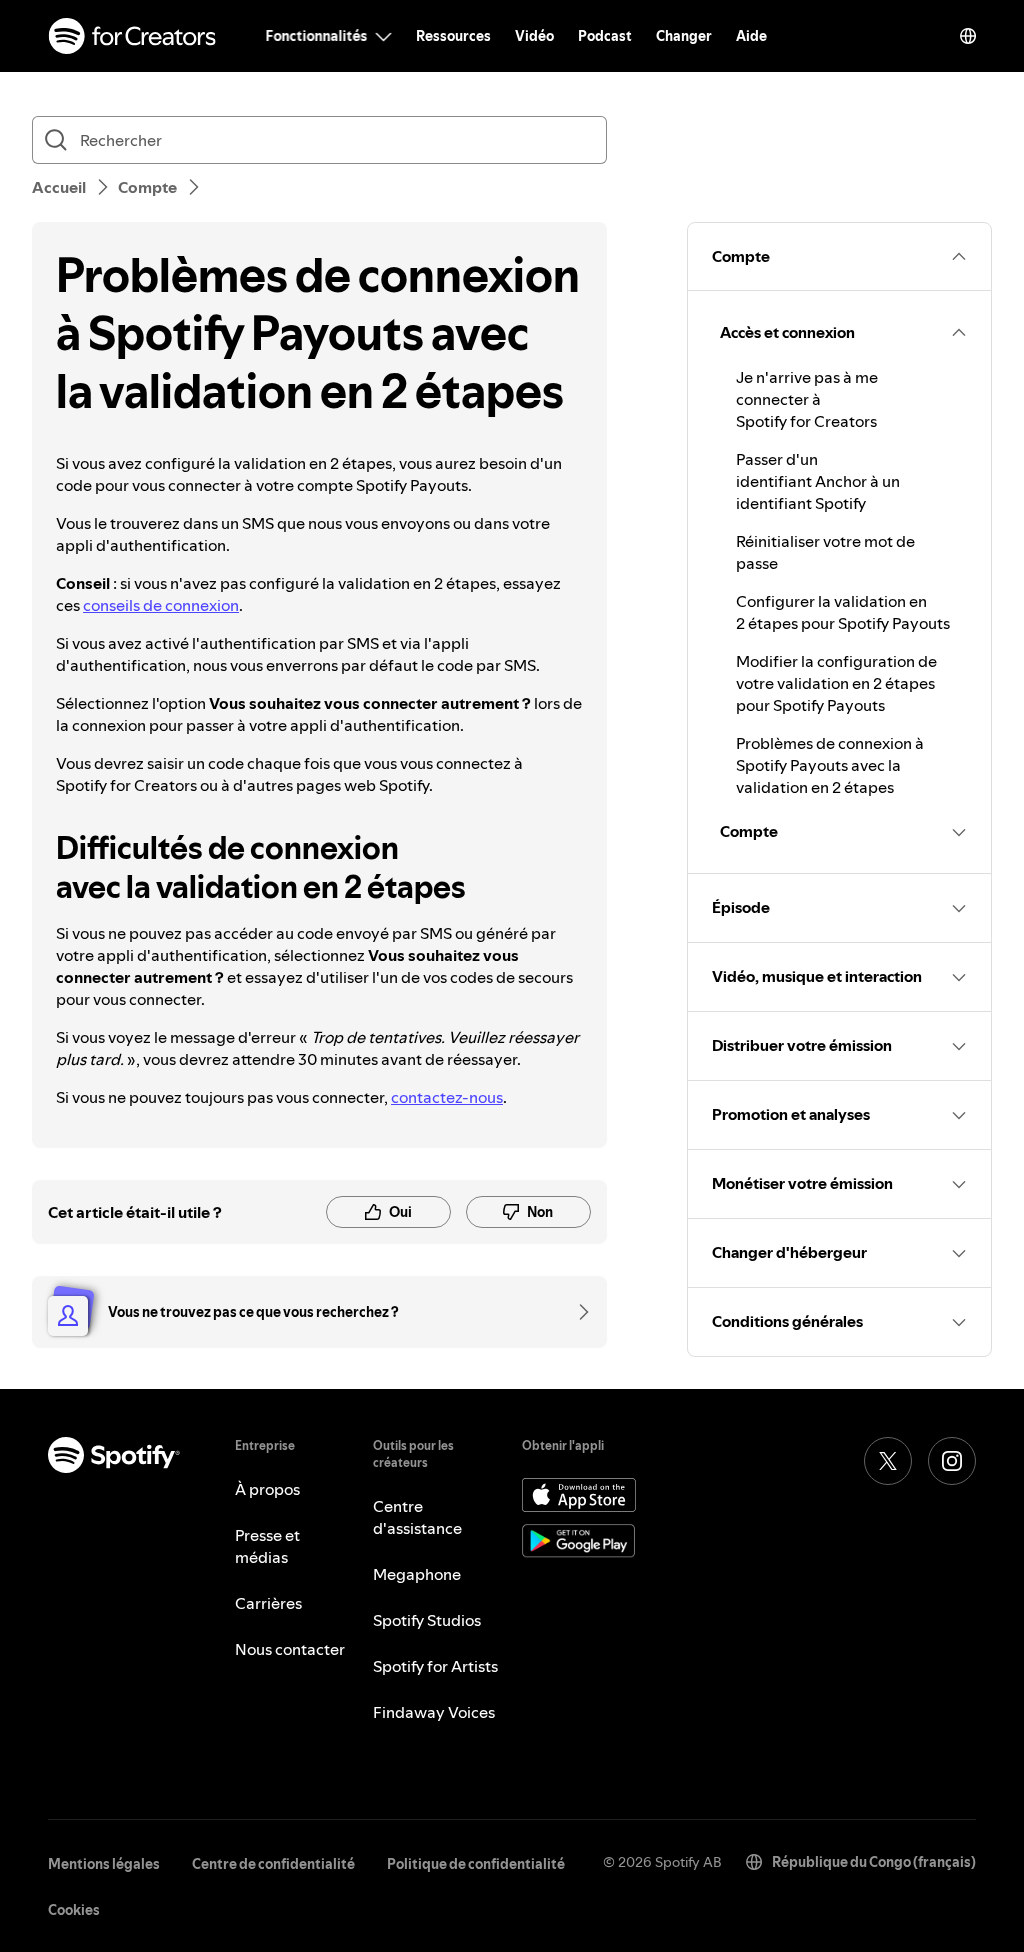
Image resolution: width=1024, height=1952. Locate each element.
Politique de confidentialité (476, 1864)
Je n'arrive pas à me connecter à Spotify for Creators (807, 399)
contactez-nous (447, 1097)
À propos (267, 1489)
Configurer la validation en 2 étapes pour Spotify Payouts (843, 612)
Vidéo (534, 36)
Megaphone (417, 1574)
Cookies (74, 1910)
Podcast (605, 36)
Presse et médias (267, 1546)
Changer (684, 36)
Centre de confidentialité (273, 1864)
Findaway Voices (434, 1712)
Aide (751, 36)
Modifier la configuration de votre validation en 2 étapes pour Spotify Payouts (836, 683)
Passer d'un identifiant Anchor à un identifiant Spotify (818, 481)
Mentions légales (104, 1864)
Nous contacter (290, 1649)
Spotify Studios (427, 1620)
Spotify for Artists (435, 1666)
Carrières (268, 1603)
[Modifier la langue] (968, 36)
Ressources (453, 36)
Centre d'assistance (417, 1517)
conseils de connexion (161, 605)
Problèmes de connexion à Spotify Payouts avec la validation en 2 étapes (830, 765)
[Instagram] (952, 1461)
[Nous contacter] (577, 1312)
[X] (888, 1461)
